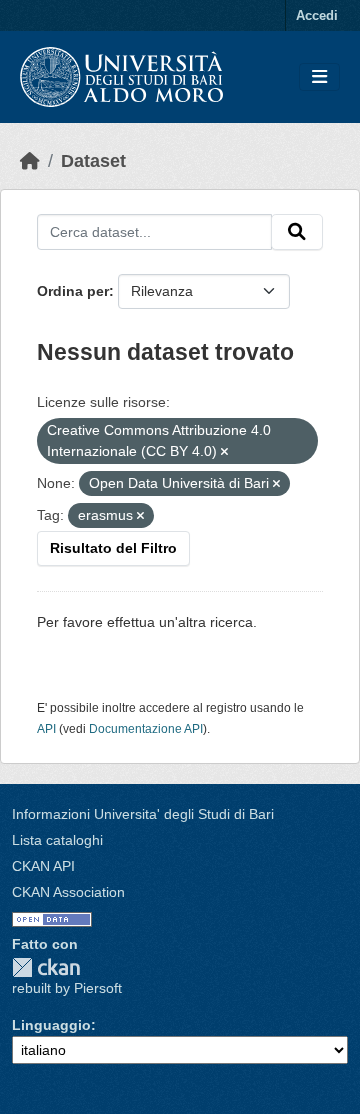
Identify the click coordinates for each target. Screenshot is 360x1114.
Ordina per (73, 291)
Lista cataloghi (57, 840)
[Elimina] (224, 452)
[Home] (30, 161)
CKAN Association (68, 892)
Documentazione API (146, 729)
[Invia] (297, 232)
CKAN (46, 967)
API (46, 729)
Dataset (93, 161)
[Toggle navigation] (319, 77)
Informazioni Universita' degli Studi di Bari (143, 814)
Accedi (317, 15)
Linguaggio (51, 1025)
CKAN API (43, 866)
